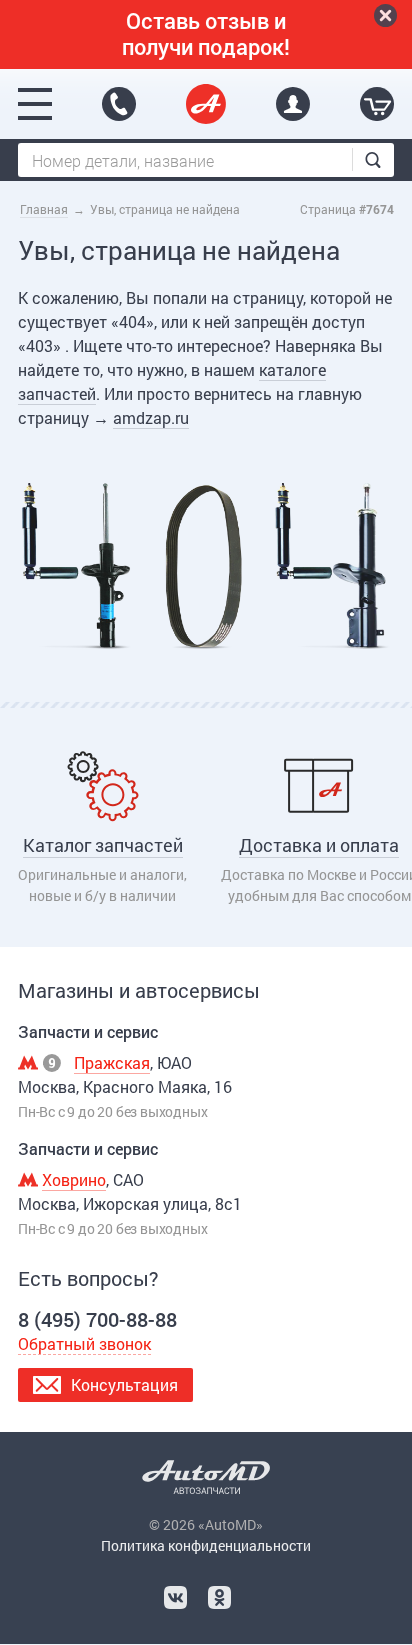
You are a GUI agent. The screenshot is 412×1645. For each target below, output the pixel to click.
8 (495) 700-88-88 (119, 104)
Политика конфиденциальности (206, 1545)
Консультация (124, 1384)
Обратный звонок (84, 1343)
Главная (44, 209)
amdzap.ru (151, 417)
